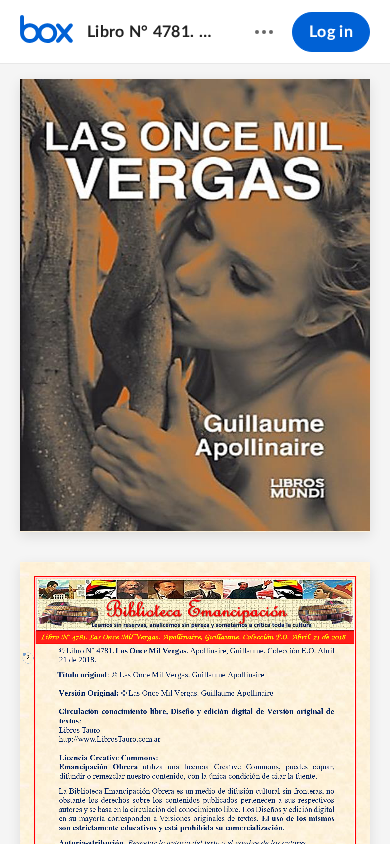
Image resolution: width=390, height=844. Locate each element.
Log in (331, 32)
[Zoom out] (161, 795)
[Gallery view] (307, 795)
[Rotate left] (269, 795)
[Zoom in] (229, 795)
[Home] (46, 32)
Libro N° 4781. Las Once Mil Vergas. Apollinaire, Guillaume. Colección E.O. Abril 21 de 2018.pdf (151, 32)
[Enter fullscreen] (343, 795)
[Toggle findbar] (47, 795)
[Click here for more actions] (264, 32)
